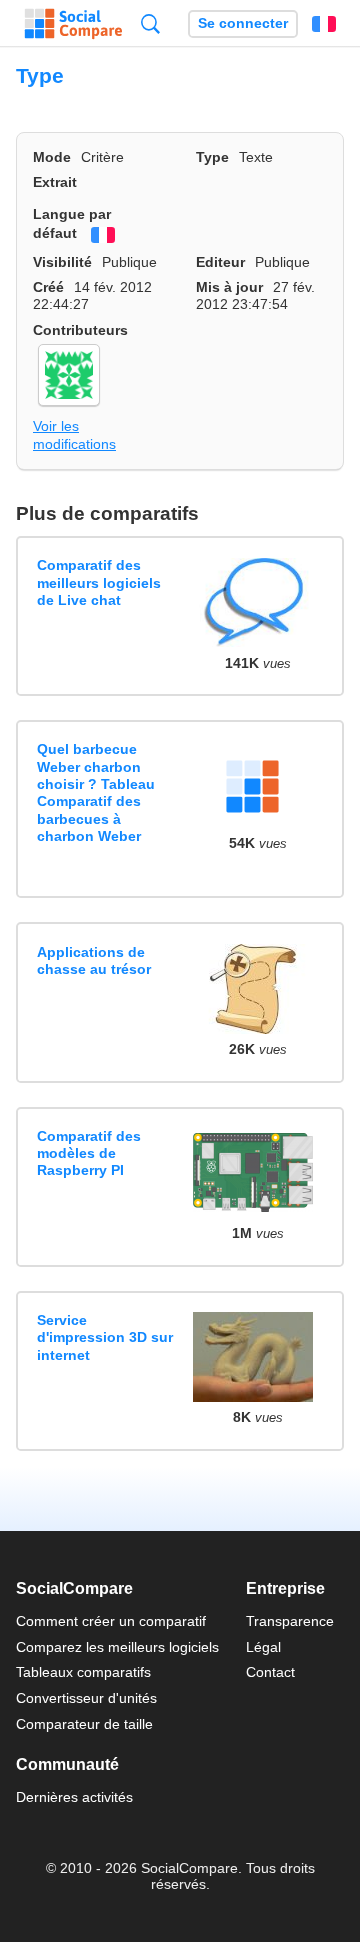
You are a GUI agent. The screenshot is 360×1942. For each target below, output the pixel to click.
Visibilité (62, 262)
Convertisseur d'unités (86, 1698)
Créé (48, 287)
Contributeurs (80, 330)
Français (324, 24)
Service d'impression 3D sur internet (105, 1337)
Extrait (55, 182)
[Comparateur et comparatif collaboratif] (73, 24)
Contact (270, 1672)
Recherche (150, 23)
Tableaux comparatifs (83, 1672)
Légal (263, 1647)
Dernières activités (74, 1797)
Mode (52, 157)
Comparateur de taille (84, 1724)
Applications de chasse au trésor (94, 960)
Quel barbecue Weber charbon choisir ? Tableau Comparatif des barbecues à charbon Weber (96, 792)
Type (212, 157)
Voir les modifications (74, 434)
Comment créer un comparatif (111, 1621)
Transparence (290, 1621)
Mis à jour (229, 287)
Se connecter (243, 23)
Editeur (220, 262)
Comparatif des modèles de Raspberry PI (89, 1153)
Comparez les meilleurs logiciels (117, 1647)
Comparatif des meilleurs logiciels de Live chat (99, 582)
